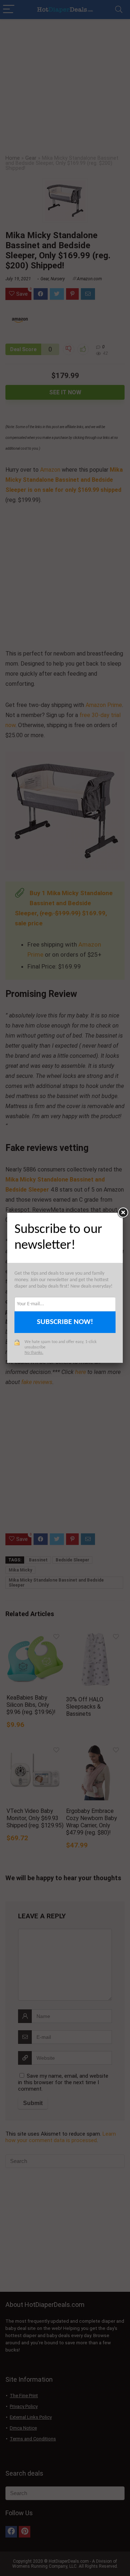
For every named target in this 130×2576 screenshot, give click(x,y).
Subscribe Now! (65, 1322)
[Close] (123, 1213)
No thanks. (34, 1353)
